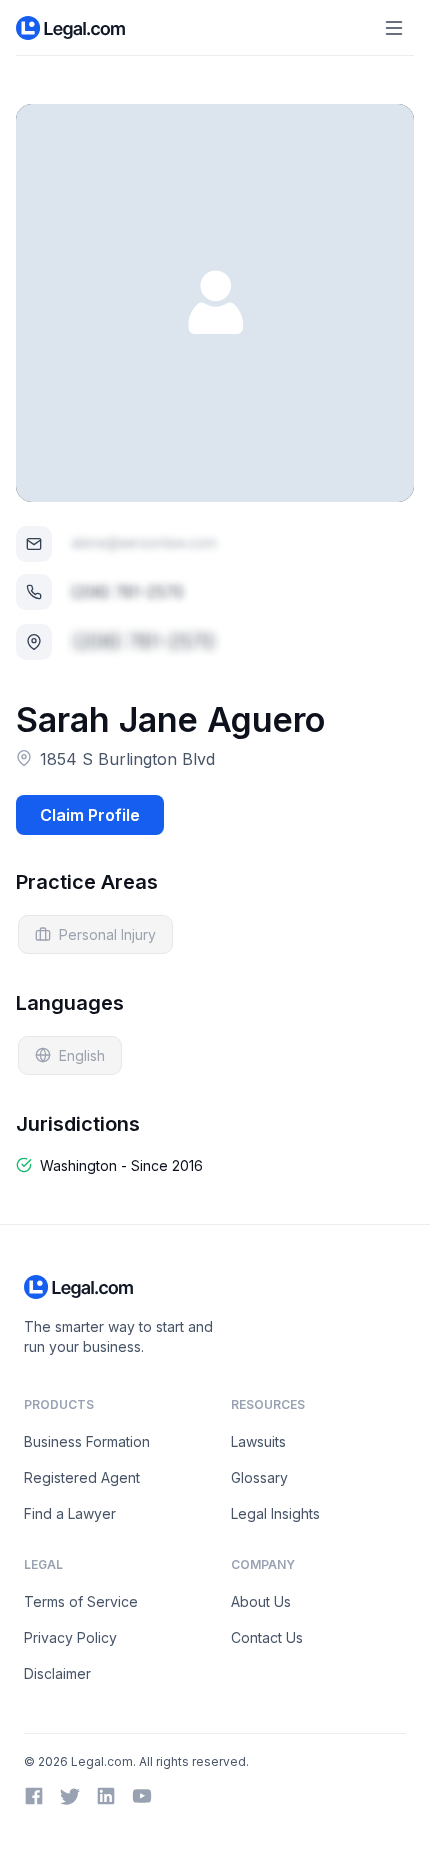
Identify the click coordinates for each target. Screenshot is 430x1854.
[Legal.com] (71, 28)
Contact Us (267, 1637)
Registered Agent (82, 1477)
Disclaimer (57, 1673)
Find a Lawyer (70, 1513)
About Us (261, 1601)
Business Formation (87, 1441)
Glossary (259, 1477)
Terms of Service (81, 1601)
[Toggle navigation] (394, 28)
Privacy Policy (70, 1637)
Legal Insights (275, 1513)
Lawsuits (258, 1441)
